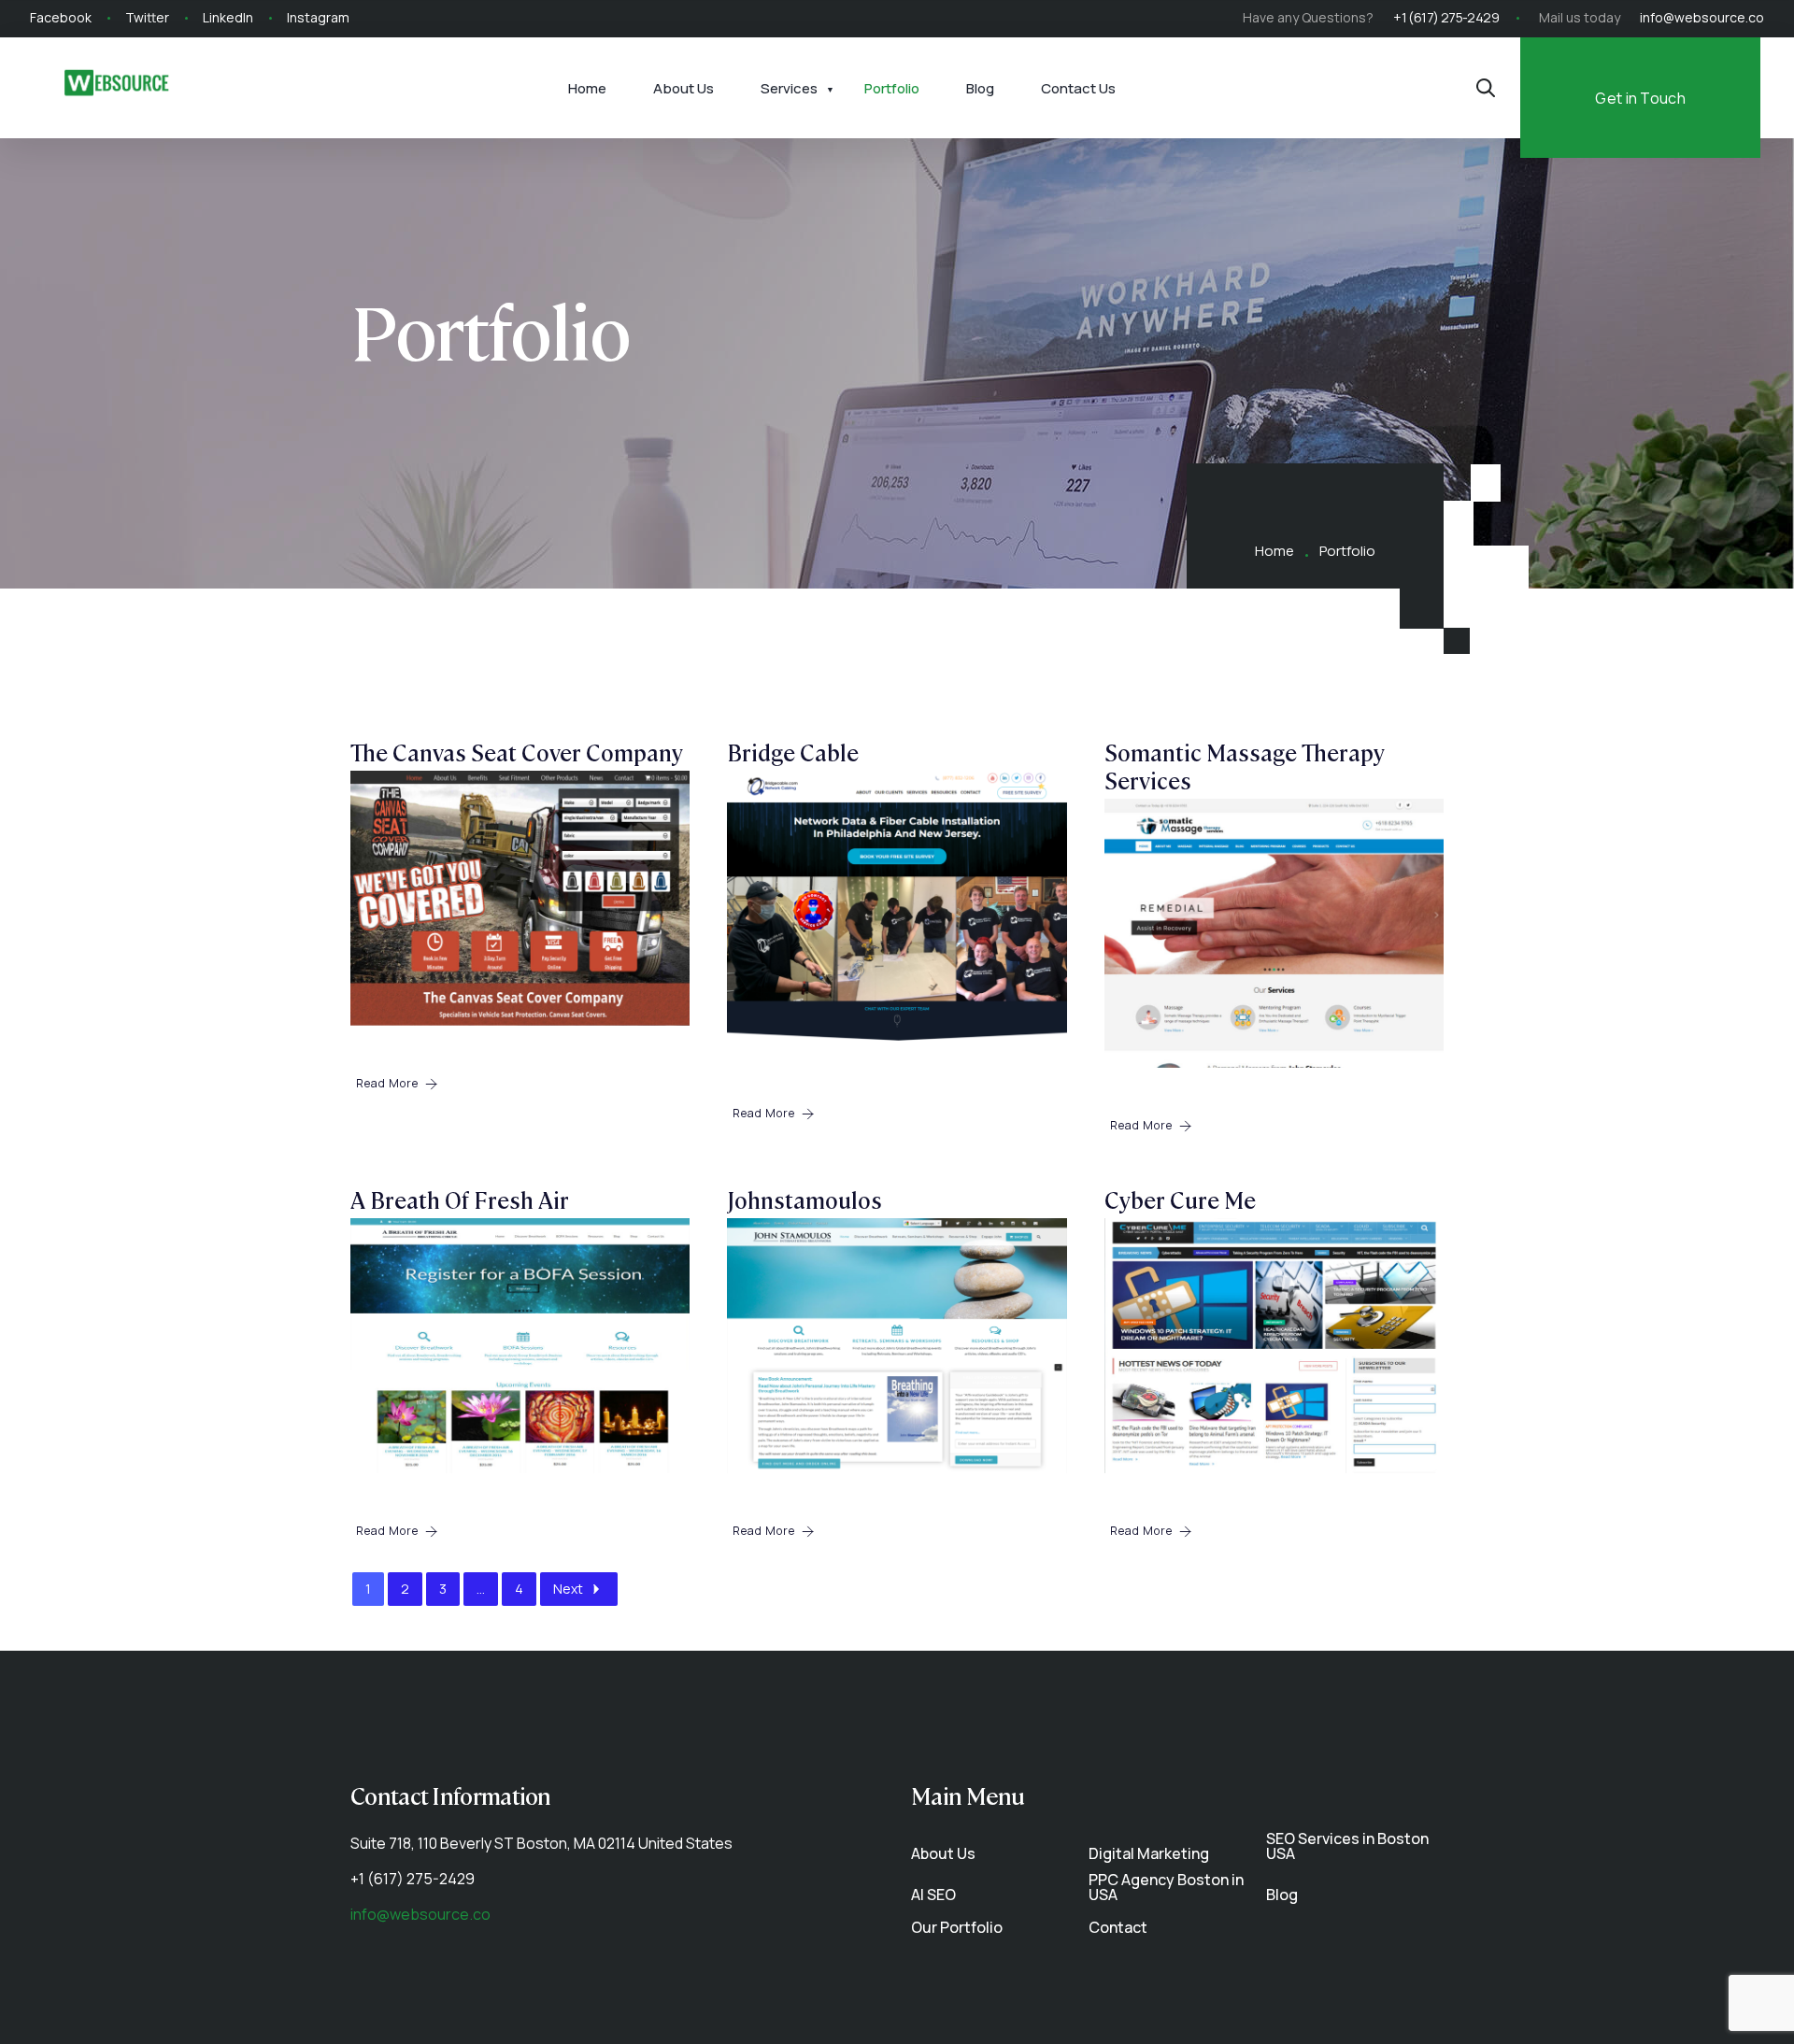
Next (568, 1589)
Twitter (147, 17)
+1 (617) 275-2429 (1446, 17)
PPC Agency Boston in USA (1166, 1887)
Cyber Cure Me (1180, 1199)
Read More (387, 1083)
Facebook (61, 17)
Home (587, 88)
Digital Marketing (1149, 1853)
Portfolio (892, 88)
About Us (683, 88)
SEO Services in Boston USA (1347, 1846)
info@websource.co (1702, 17)
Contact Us (1078, 88)
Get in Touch (1640, 98)
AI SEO (933, 1895)
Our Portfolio (957, 1927)
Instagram (318, 17)
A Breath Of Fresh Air (460, 1199)
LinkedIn (228, 17)
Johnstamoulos (804, 1199)
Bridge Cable (793, 752)
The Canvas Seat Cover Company (517, 752)
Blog (980, 88)
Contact (1118, 1927)
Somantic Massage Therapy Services (1245, 766)
